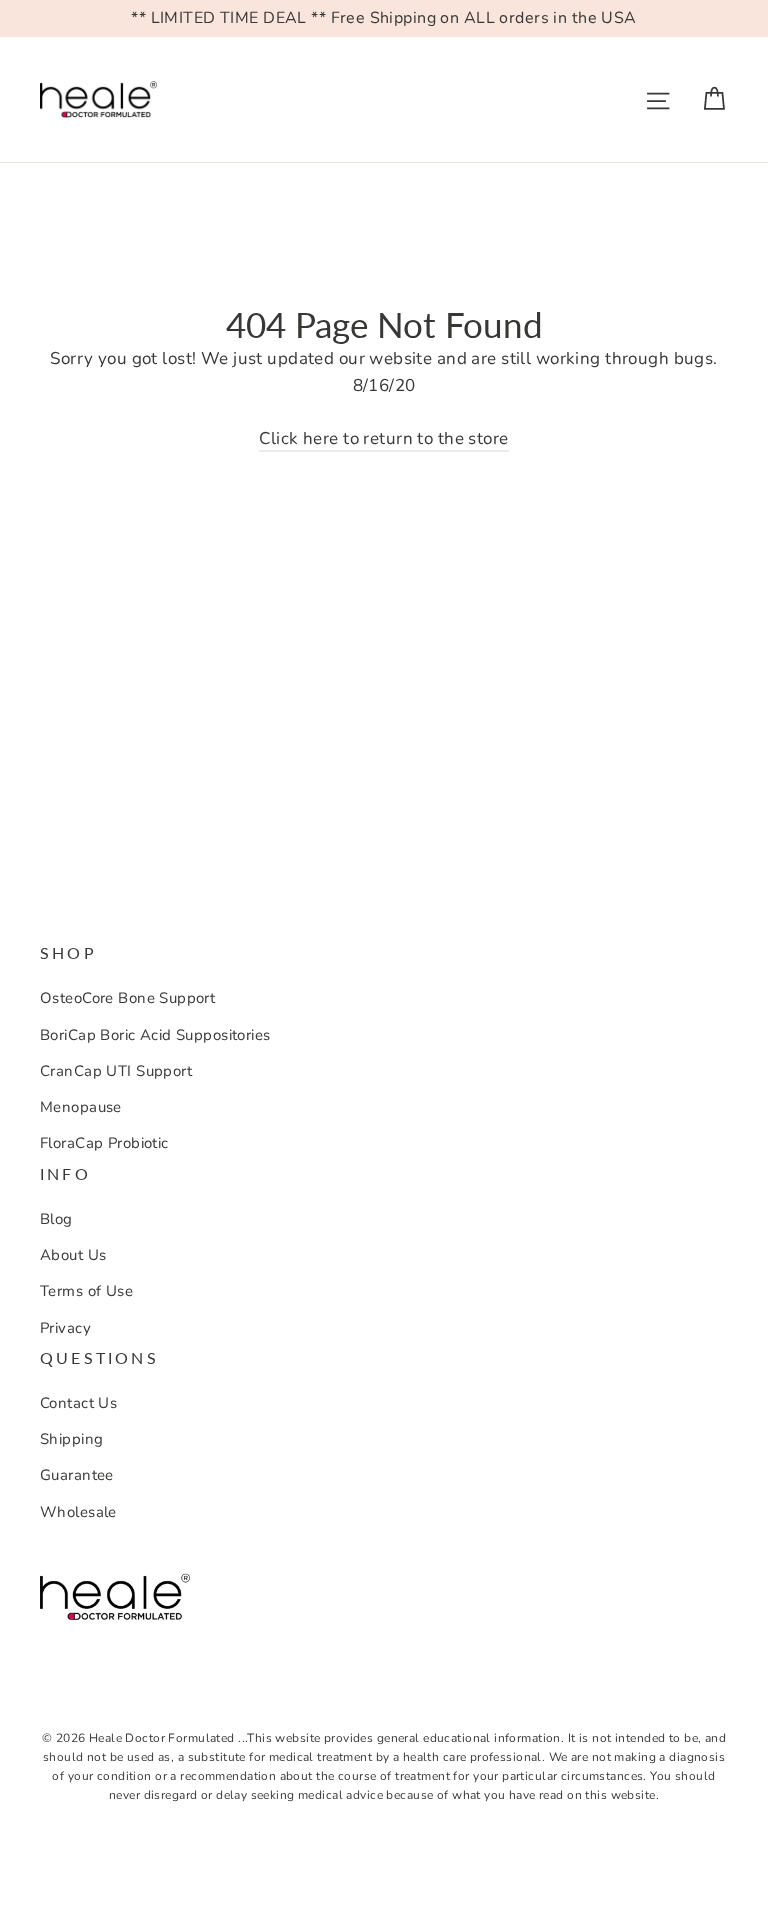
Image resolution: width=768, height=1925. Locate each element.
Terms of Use (86, 1291)
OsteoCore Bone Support (127, 998)
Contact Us (78, 1403)
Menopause (81, 1107)
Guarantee (77, 1475)
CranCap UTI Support (116, 1071)
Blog (56, 1219)
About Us (73, 1255)
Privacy (65, 1328)
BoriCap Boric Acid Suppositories (155, 1035)
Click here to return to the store (383, 438)
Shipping (71, 1439)
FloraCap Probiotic (104, 1143)
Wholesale (78, 1512)
